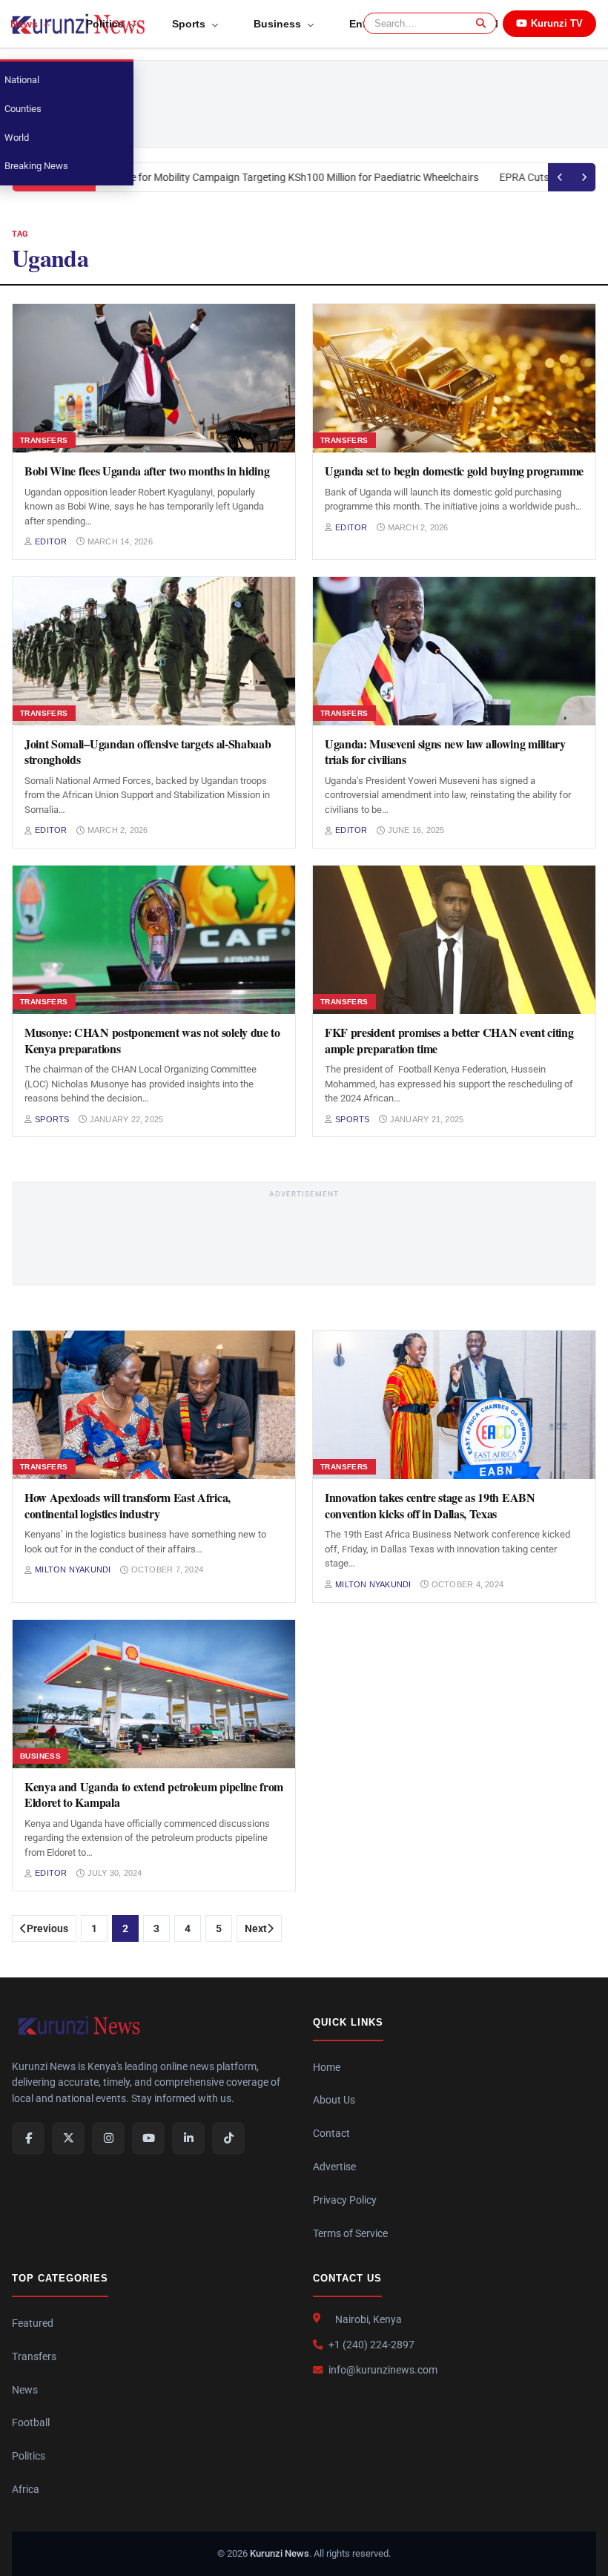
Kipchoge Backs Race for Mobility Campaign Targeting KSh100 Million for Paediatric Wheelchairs (250, 177)
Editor (51, 541)
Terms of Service (350, 2233)
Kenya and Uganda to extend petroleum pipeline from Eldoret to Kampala (154, 1795)
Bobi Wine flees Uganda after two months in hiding (147, 471)
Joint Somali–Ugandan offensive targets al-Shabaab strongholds (148, 752)
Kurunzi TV (557, 23)
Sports (52, 1119)
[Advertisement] (339, 104)
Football (31, 2422)
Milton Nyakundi (73, 1569)
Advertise (334, 2167)
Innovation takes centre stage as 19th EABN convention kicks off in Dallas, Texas (430, 1505)
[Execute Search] (479, 23)
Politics (29, 2456)
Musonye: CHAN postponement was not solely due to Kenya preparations (152, 1040)
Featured (33, 2323)
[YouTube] (148, 2138)
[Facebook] (28, 2138)
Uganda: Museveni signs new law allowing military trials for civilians (445, 752)
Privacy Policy (345, 2200)
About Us (334, 2100)
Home (327, 2067)
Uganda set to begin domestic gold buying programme (454, 471)
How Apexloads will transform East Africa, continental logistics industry (128, 1505)
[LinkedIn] (188, 2138)
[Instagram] (108, 2138)
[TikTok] (228, 2138)
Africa (26, 2489)
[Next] (584, 177)
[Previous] (560, 177)
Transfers (34, 2356)
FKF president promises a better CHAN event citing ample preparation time (449, 1040)
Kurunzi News (280, 2553)
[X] (68, 2138)
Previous (47, 1928)
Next (256, 1928)
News (25, 2390)
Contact (331, 2133)
